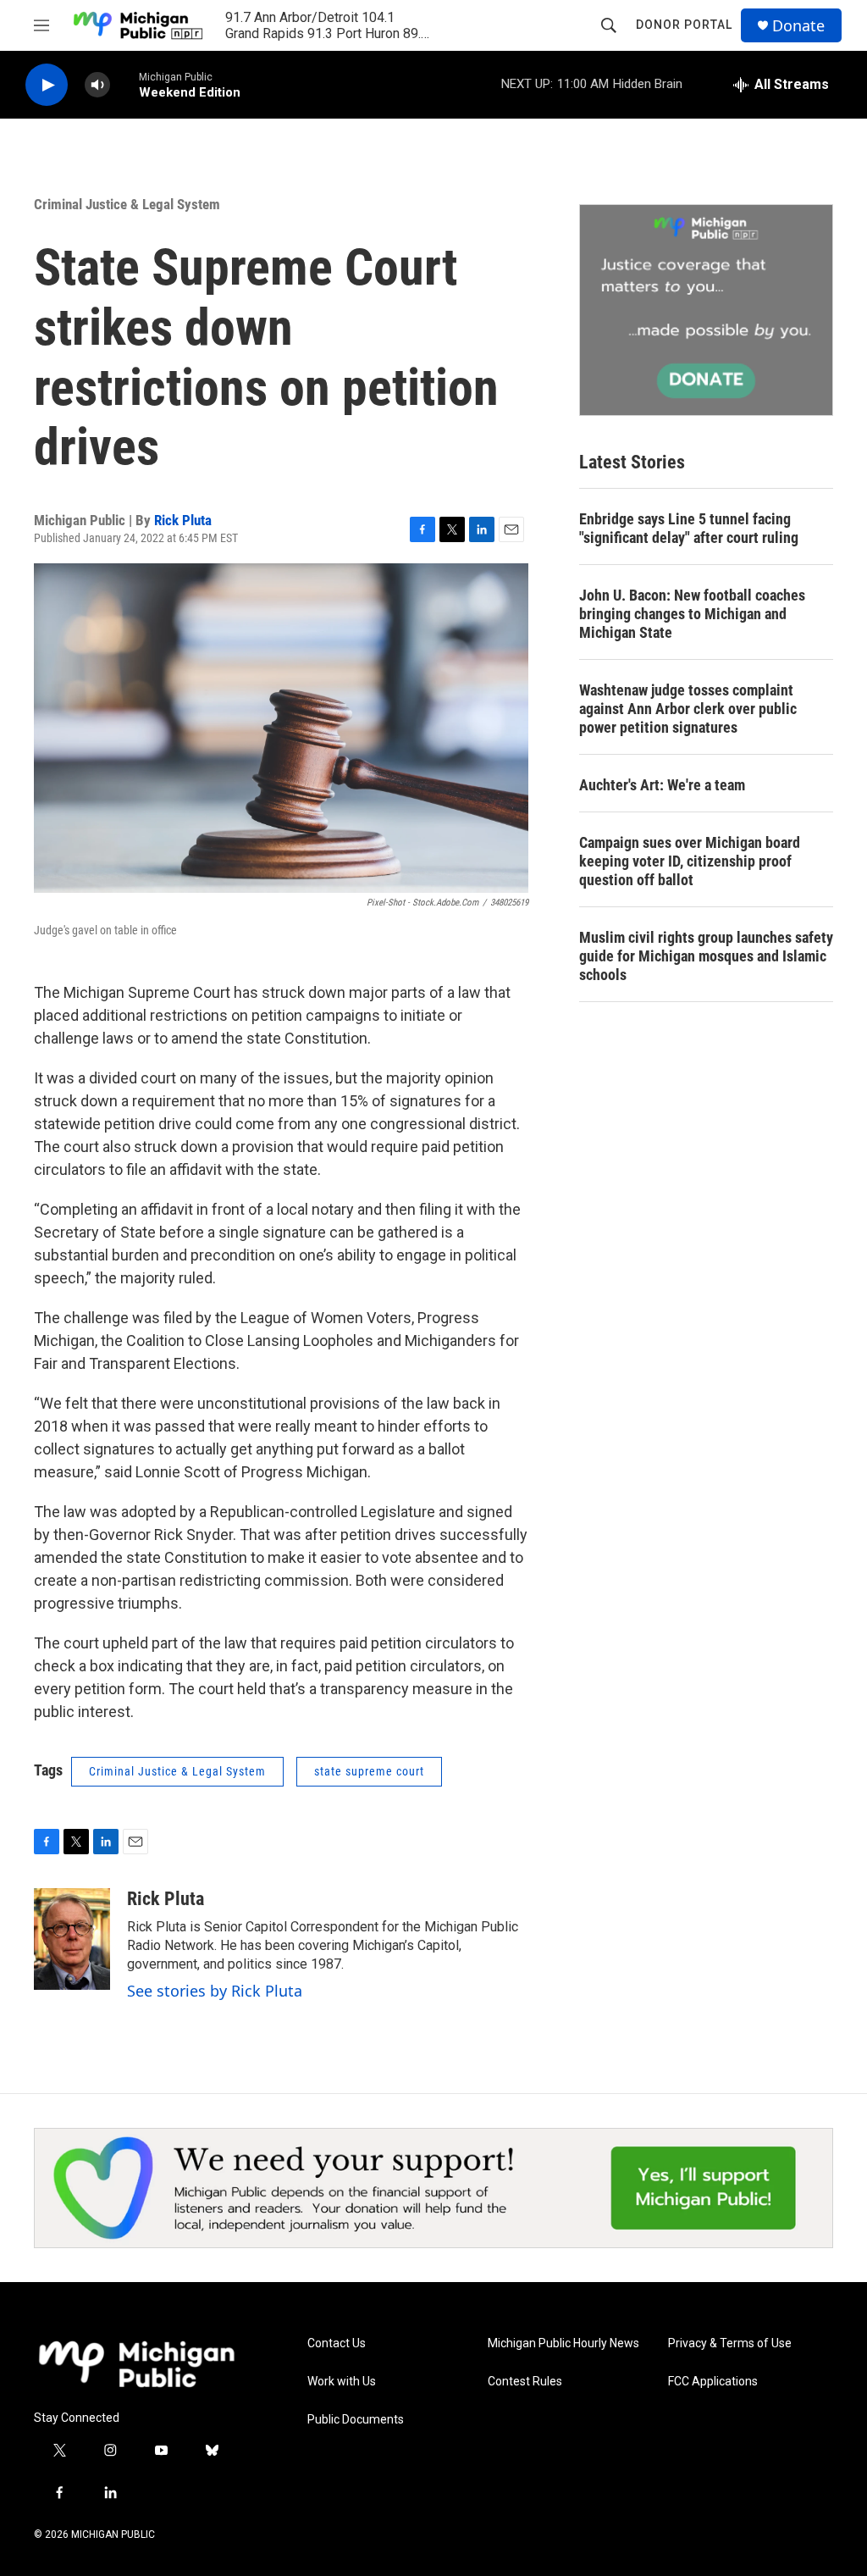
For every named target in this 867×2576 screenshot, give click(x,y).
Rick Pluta (183, 520)
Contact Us (337, 2343)
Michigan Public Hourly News (563, 2343)
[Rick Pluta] (72, 1939)
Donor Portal (684, 25)
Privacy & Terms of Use (730, 2343)
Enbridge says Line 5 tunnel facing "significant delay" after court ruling (689, 528)
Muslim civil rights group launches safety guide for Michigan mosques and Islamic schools (706, 956)
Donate (798, 26)
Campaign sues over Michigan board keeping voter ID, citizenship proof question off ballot (690, 861)
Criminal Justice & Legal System (127, 204)
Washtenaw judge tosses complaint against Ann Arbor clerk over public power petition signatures (688, 709)
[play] (47, 85)
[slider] (124, 84)
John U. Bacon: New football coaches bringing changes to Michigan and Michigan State (692, 614)
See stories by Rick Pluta (215, 1991)
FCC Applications (713, 2382)
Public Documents (356, 2420)
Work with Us (342, 2382)
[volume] (97, 85)
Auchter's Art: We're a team (662, 785)
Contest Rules (525, 2382)
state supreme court (369, 1771)
